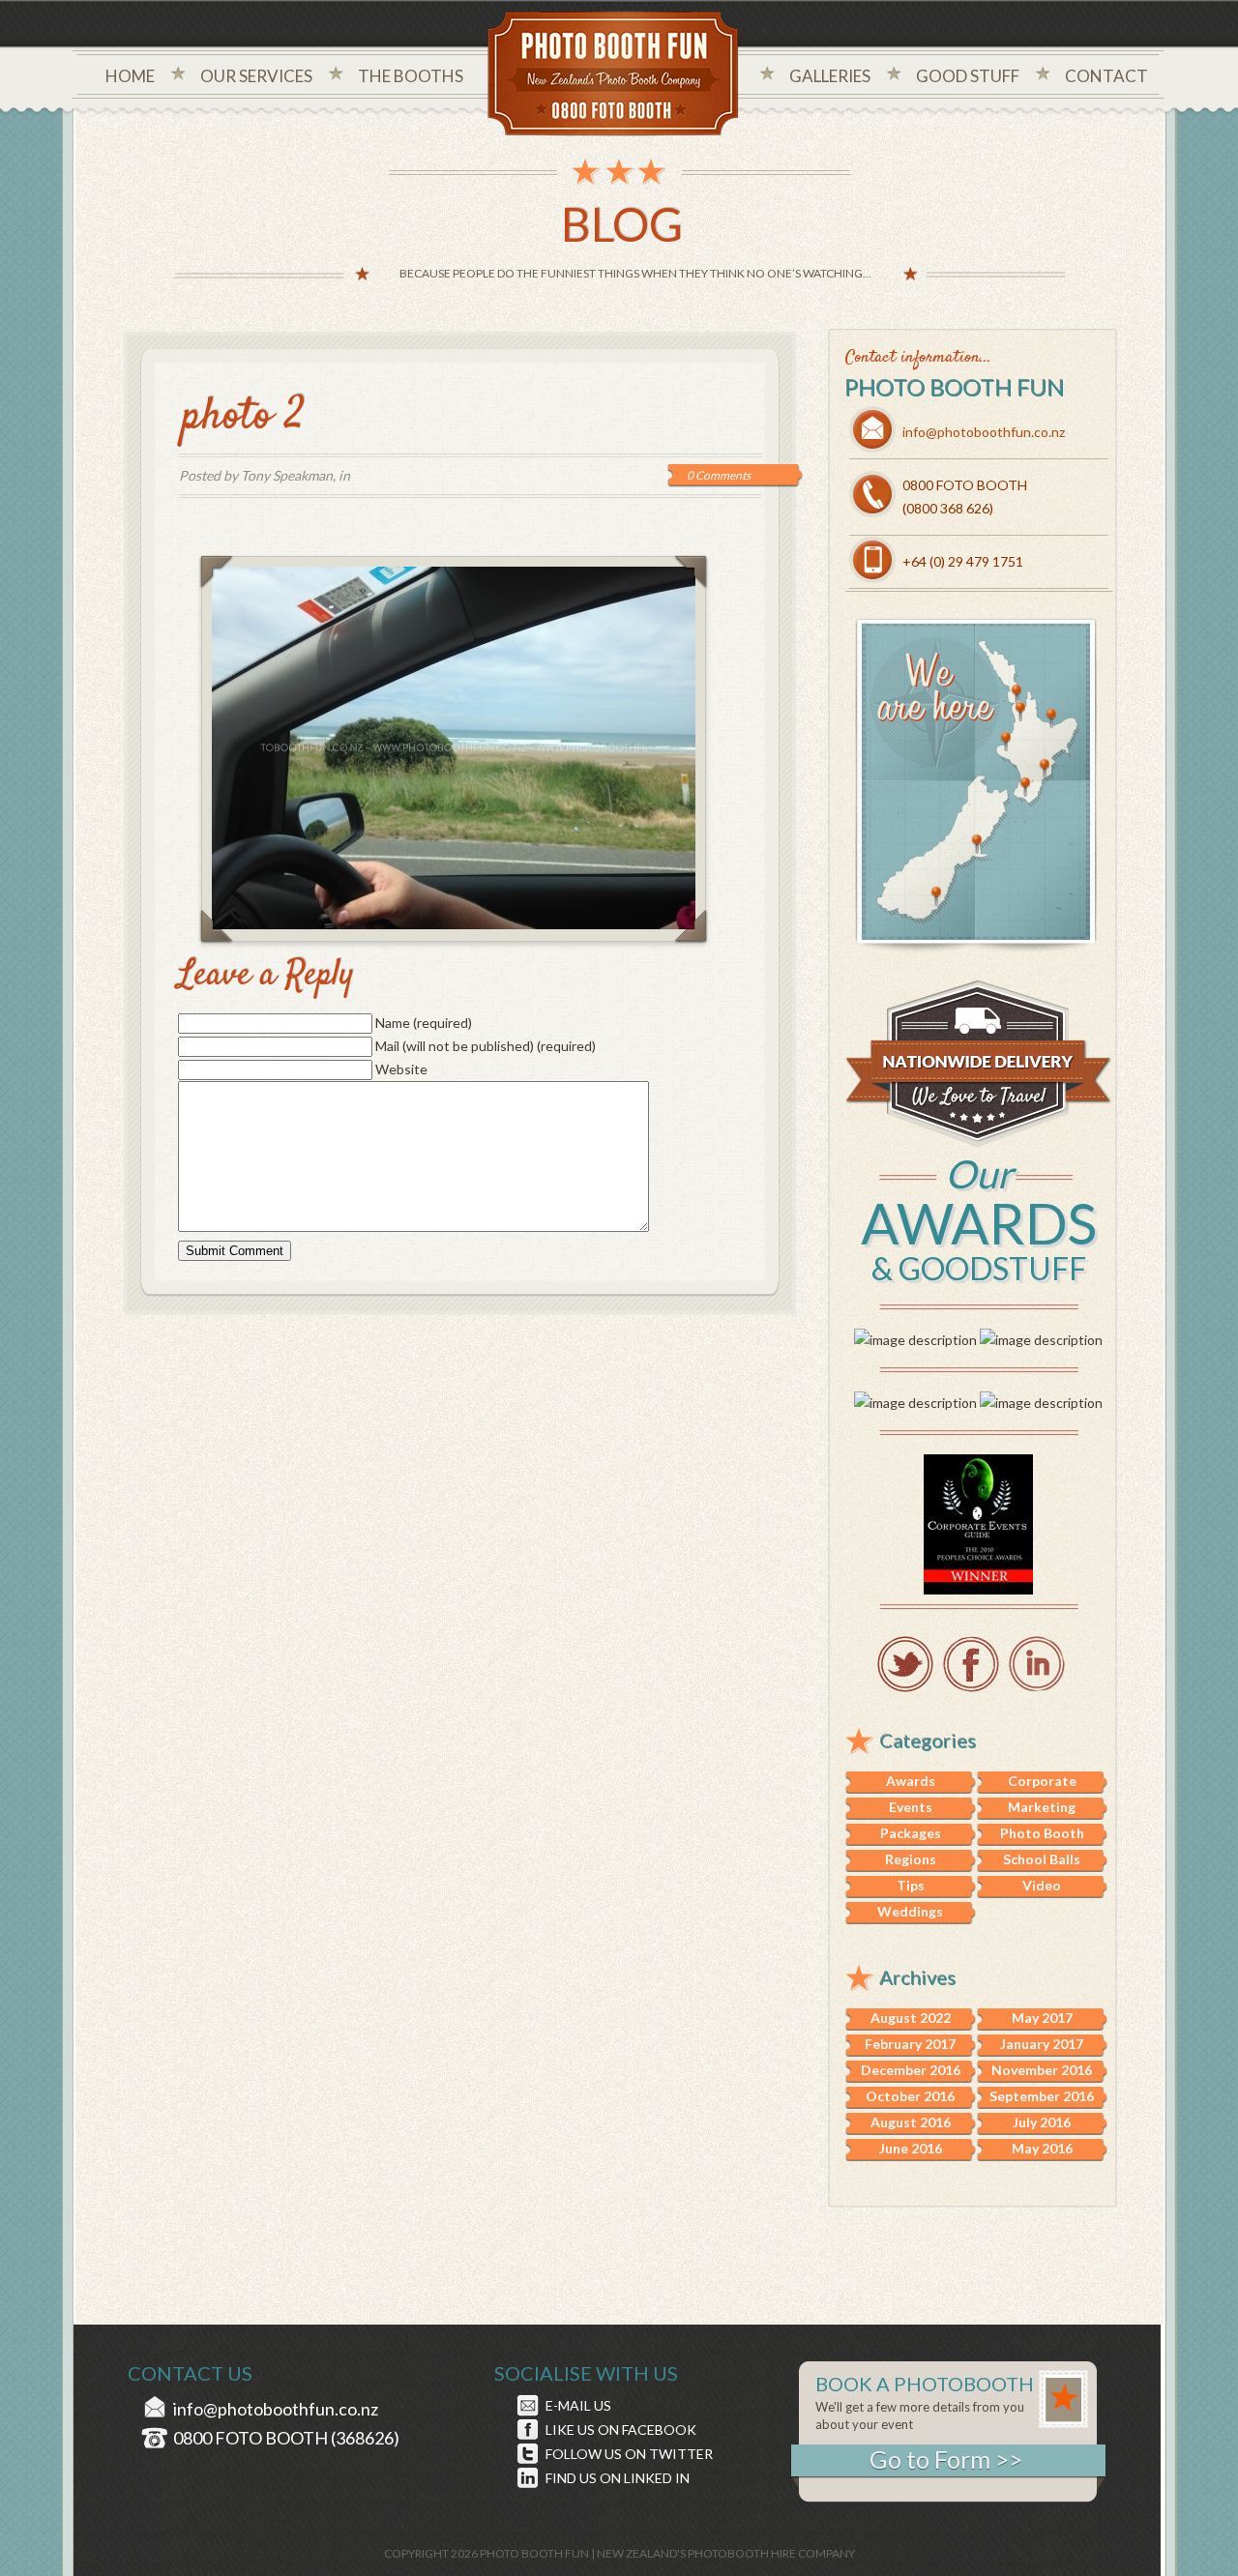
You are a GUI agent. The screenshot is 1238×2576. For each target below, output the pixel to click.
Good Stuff (968, 76)
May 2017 (1042, 2018)
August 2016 (911, 2122)
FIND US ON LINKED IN (618, 2478)
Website (401, 1069)
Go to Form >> (946, 2459)
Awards (911, 1781)
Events (911, 1807)
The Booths (411, 76)
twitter (905, 1664)
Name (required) (424, 1023)
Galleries (830, 76)
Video (1042, 1885)
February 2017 (910, 2044)
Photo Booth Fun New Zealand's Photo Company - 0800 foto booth (614, 75)
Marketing (1042, 1807)
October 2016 (910, 2096)
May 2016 (1042, 2148)
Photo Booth (1042, 1833)
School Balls (1042, 1859)
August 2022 (911, 2018)
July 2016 (1042, 2122)
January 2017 (1042, 2044)
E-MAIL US (578, 2405)
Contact (1106, 76)
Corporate (1042, 1781)
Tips (911, 1885)
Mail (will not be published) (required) (486, 1046)
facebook (971, 1664)
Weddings (910, 1911)
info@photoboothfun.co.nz (984, 432)
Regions (911, 1859)
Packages (911, 1833)
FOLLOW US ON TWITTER (629, 2454)
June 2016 (911, 2148)
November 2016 (1042, 2070)
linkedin (1037, 1664)
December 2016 (911, 2070)
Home (130, 76)
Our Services (256, 76)
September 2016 (1042, 2096)
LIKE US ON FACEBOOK (621, 2430)
